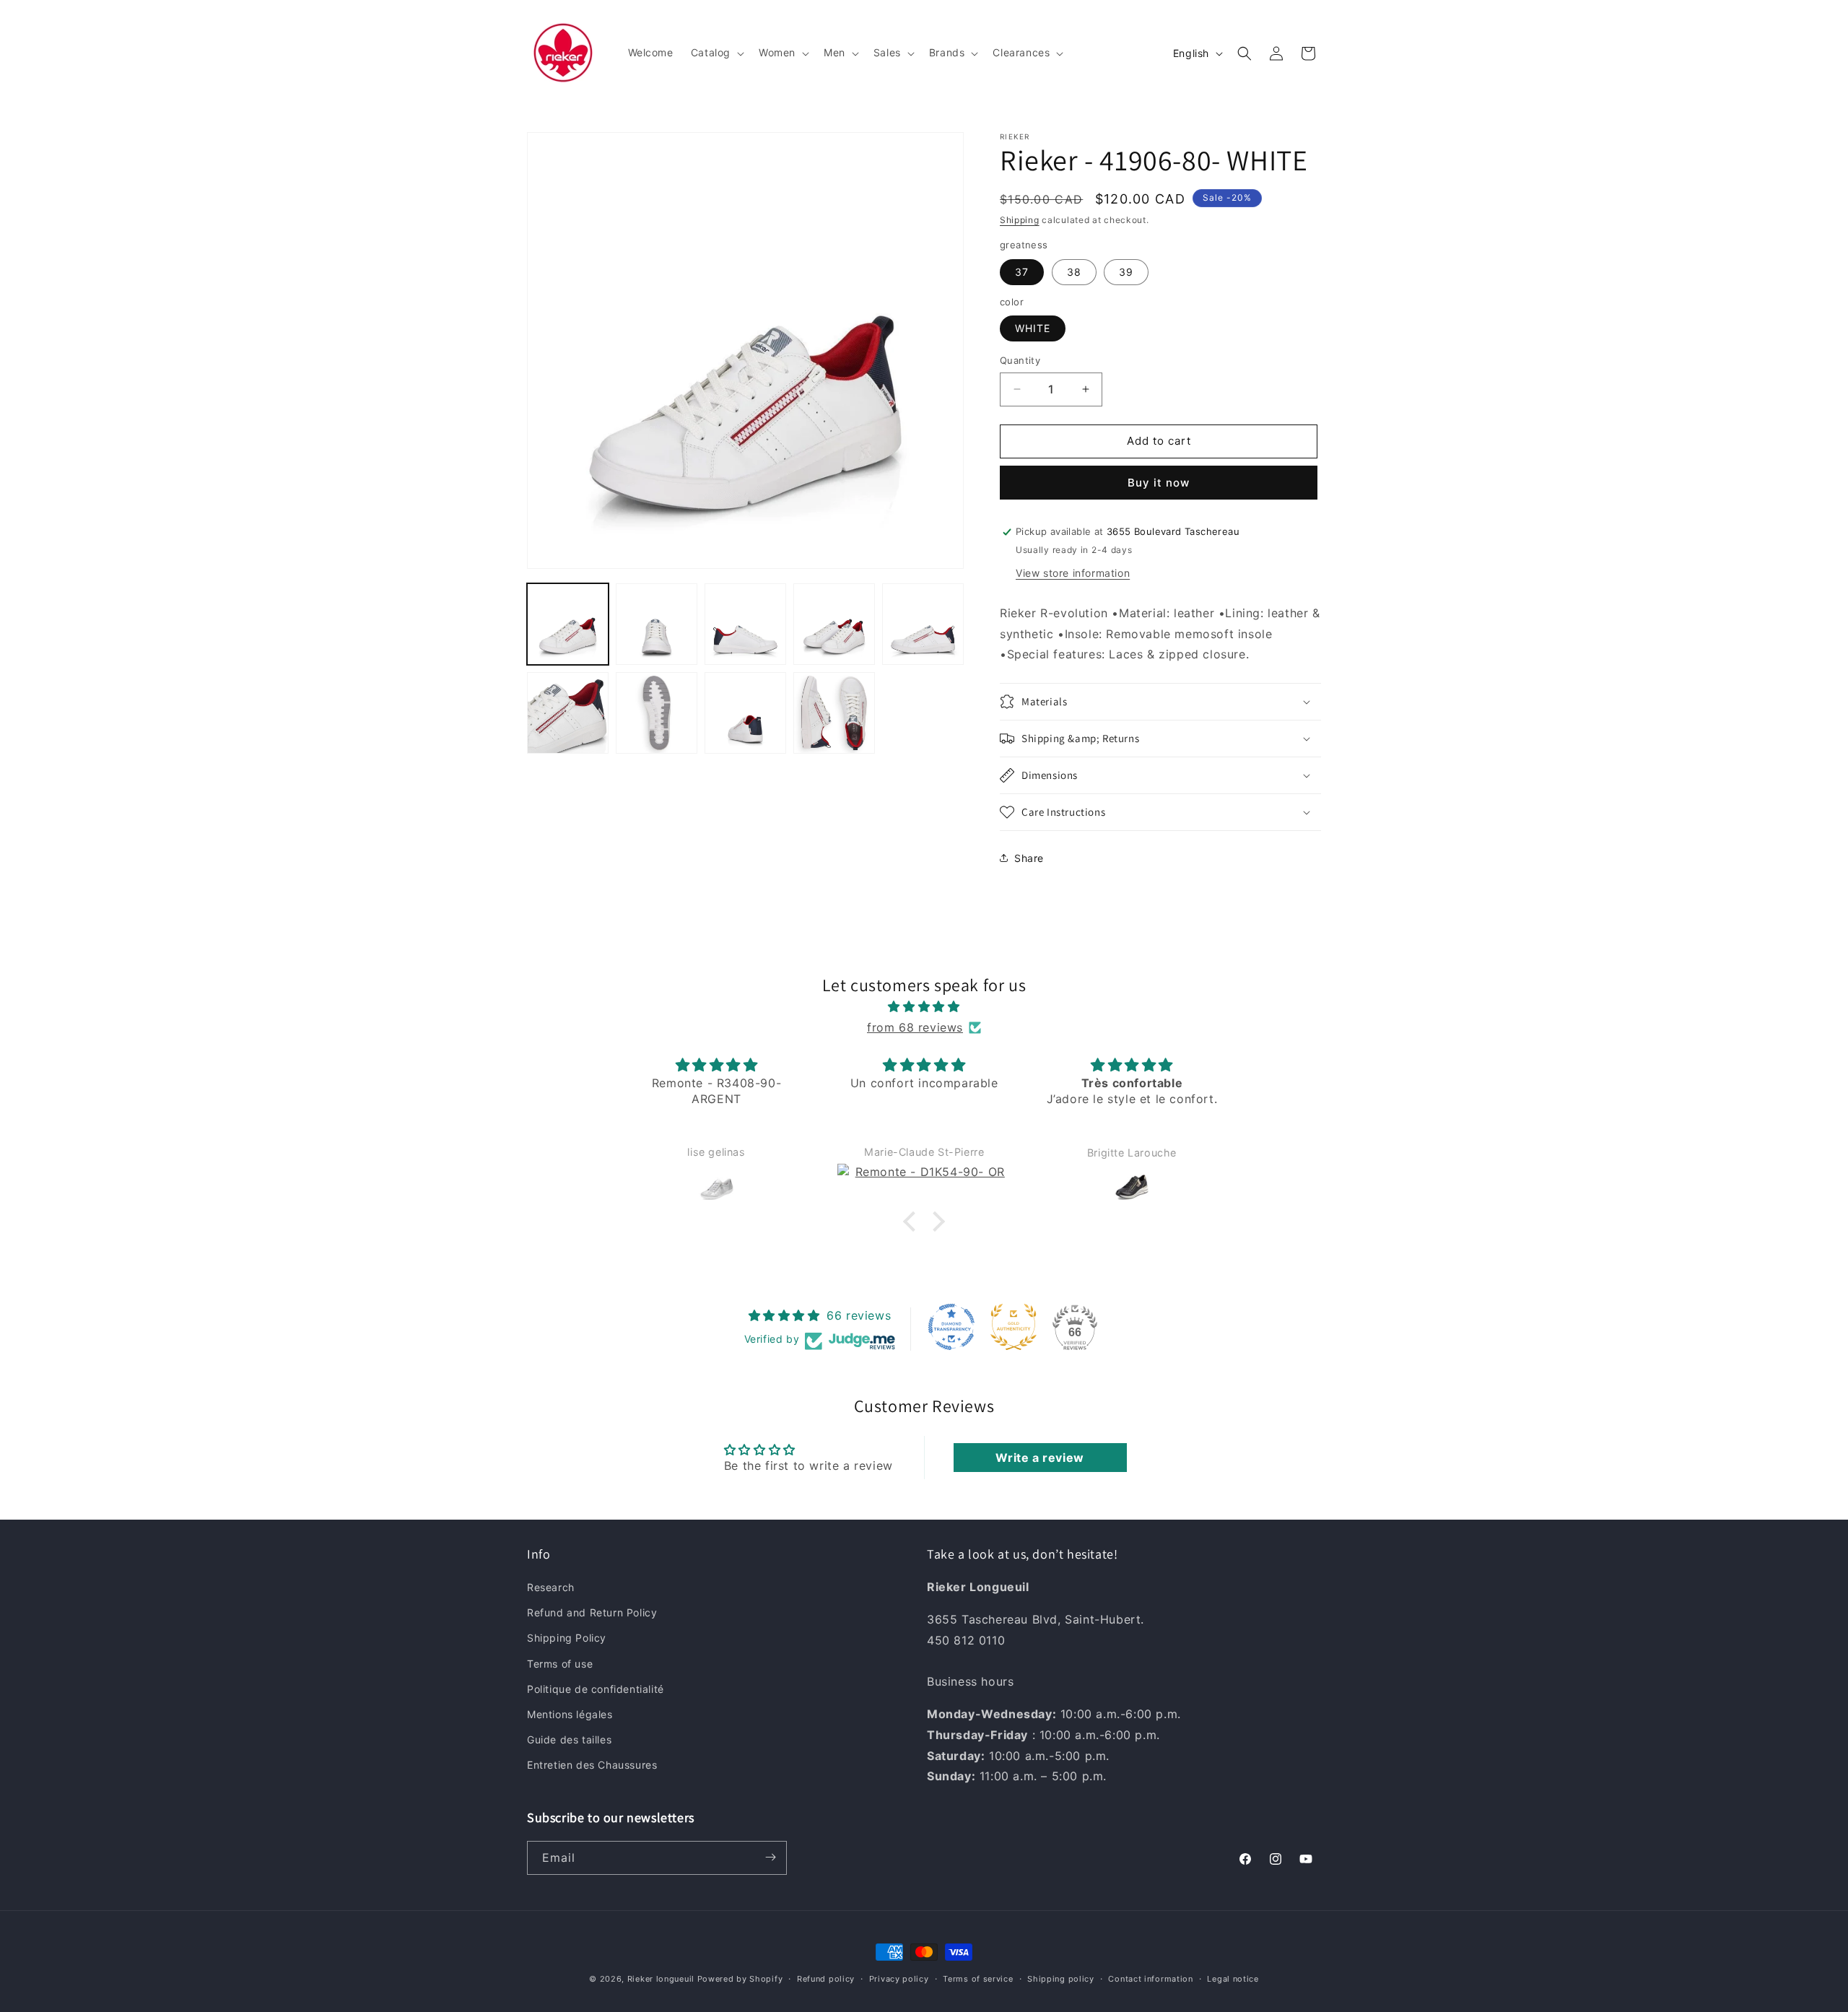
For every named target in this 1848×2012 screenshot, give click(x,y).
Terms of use (560, 1664)
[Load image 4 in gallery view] (834, 624)
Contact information (1150, 1979)
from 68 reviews (915, 1027)
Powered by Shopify (740, 1979)
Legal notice (1233, 1979)
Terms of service (978, 1979)
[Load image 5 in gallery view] (923, 624)
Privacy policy (899, 1979)
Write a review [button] (1039, 1458)
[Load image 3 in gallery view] (745, 624)
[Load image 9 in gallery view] (834, 713)
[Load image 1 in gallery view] (568, 624)
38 (1074, 272)
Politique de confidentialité (596, 1689)
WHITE (1033, 328)
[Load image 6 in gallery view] (568, 713)
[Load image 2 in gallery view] (657, 624)
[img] (924, 1007)
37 (1022, 272)
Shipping (1020, 220)
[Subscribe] (770, 1857)
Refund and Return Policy (592, 1613)
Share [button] (1029, 858)
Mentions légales (570, 1714)
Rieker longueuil (661, 1979)
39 (1126, 272)
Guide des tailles (569, 1739)
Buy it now (1159, 483)
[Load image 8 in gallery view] (745, 713)
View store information (1073, 573)
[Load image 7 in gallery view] (657, 713)
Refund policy (826, 1979)
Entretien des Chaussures (592, 1765)
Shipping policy (1061, 1979)
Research (551, 1587)
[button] (716, 53)
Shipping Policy (567, 1638)
